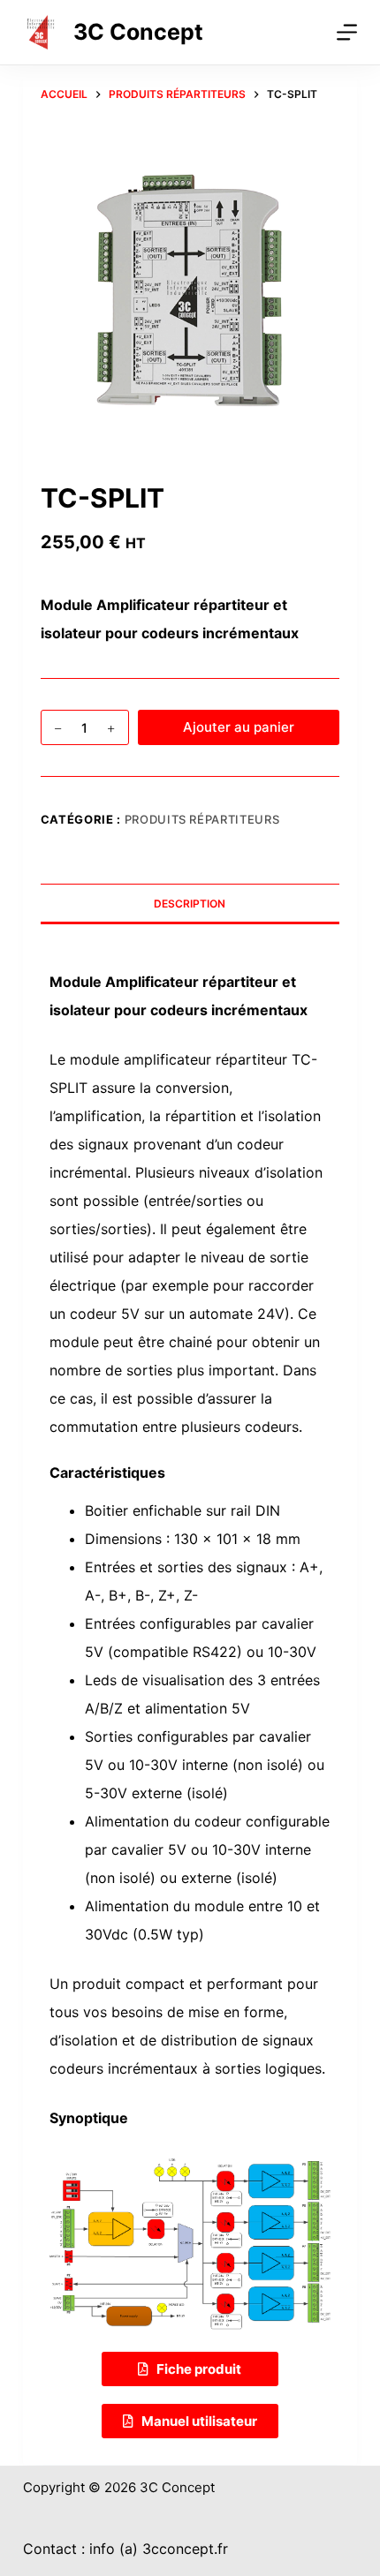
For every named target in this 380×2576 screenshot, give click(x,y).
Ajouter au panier (239, 727)
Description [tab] (190, 904)
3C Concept (138, 32)
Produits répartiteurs (202, 819)
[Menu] (347, 32)
